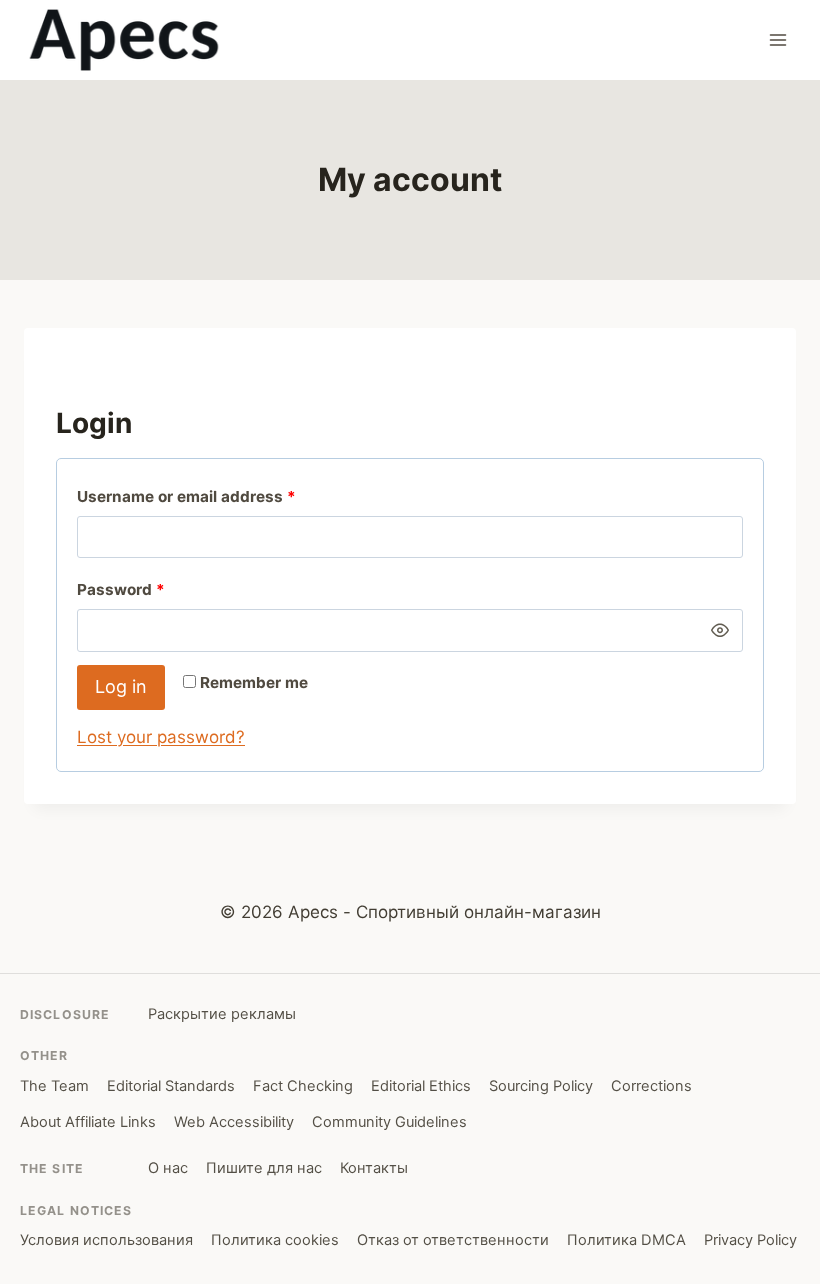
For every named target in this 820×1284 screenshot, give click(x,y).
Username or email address (191, 501)
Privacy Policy (750, 1240)
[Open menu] (777, 39)
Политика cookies (275, 1240)
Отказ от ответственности (453, 1240)
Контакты (374, 1168)
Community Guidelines (389, 1122)
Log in (121, 686)
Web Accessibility (234, 1122)
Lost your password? (161, 737)
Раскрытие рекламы (222, 1014)
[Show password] (720, 630)
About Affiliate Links (88, 1122)
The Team (54, 1086)
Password (125, 594)
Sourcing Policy (541, 1086)
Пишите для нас (264, 1168)
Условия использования (106, 1240)
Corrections (651, 1086)
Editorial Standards (171, 1086)
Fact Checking (303, 1086)
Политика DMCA (626, 1240)
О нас (168, 1168)
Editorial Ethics (421, 1086)
